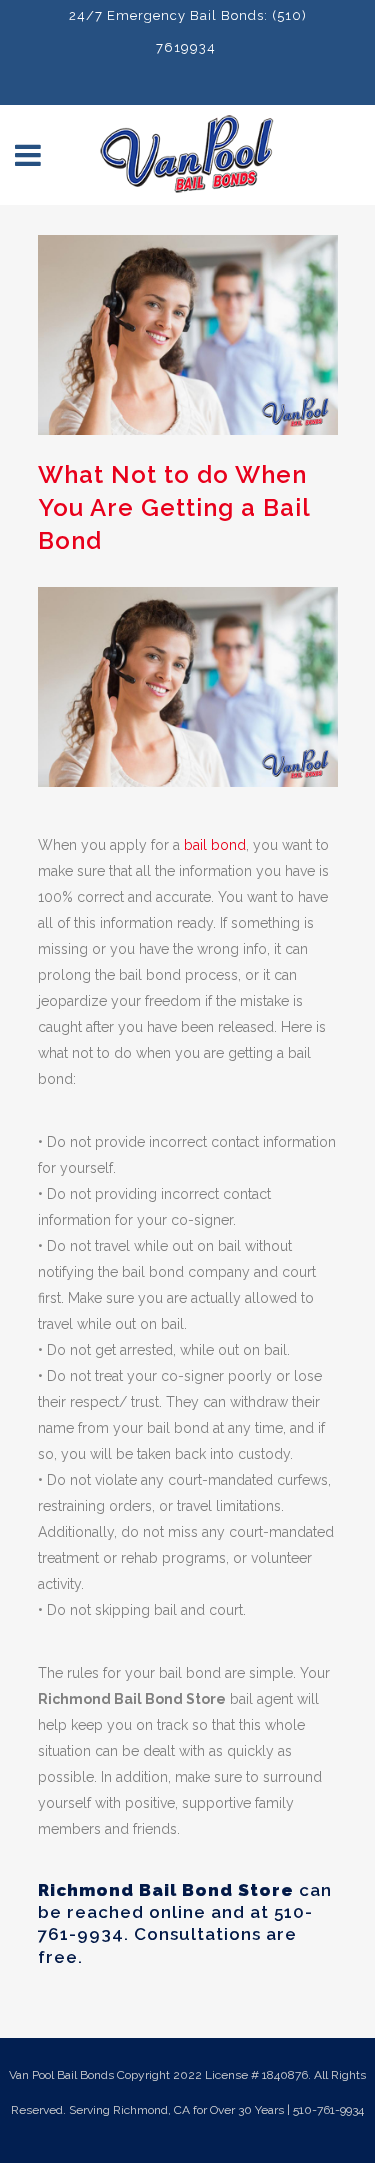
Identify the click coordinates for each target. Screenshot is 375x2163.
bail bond (215, 845)
